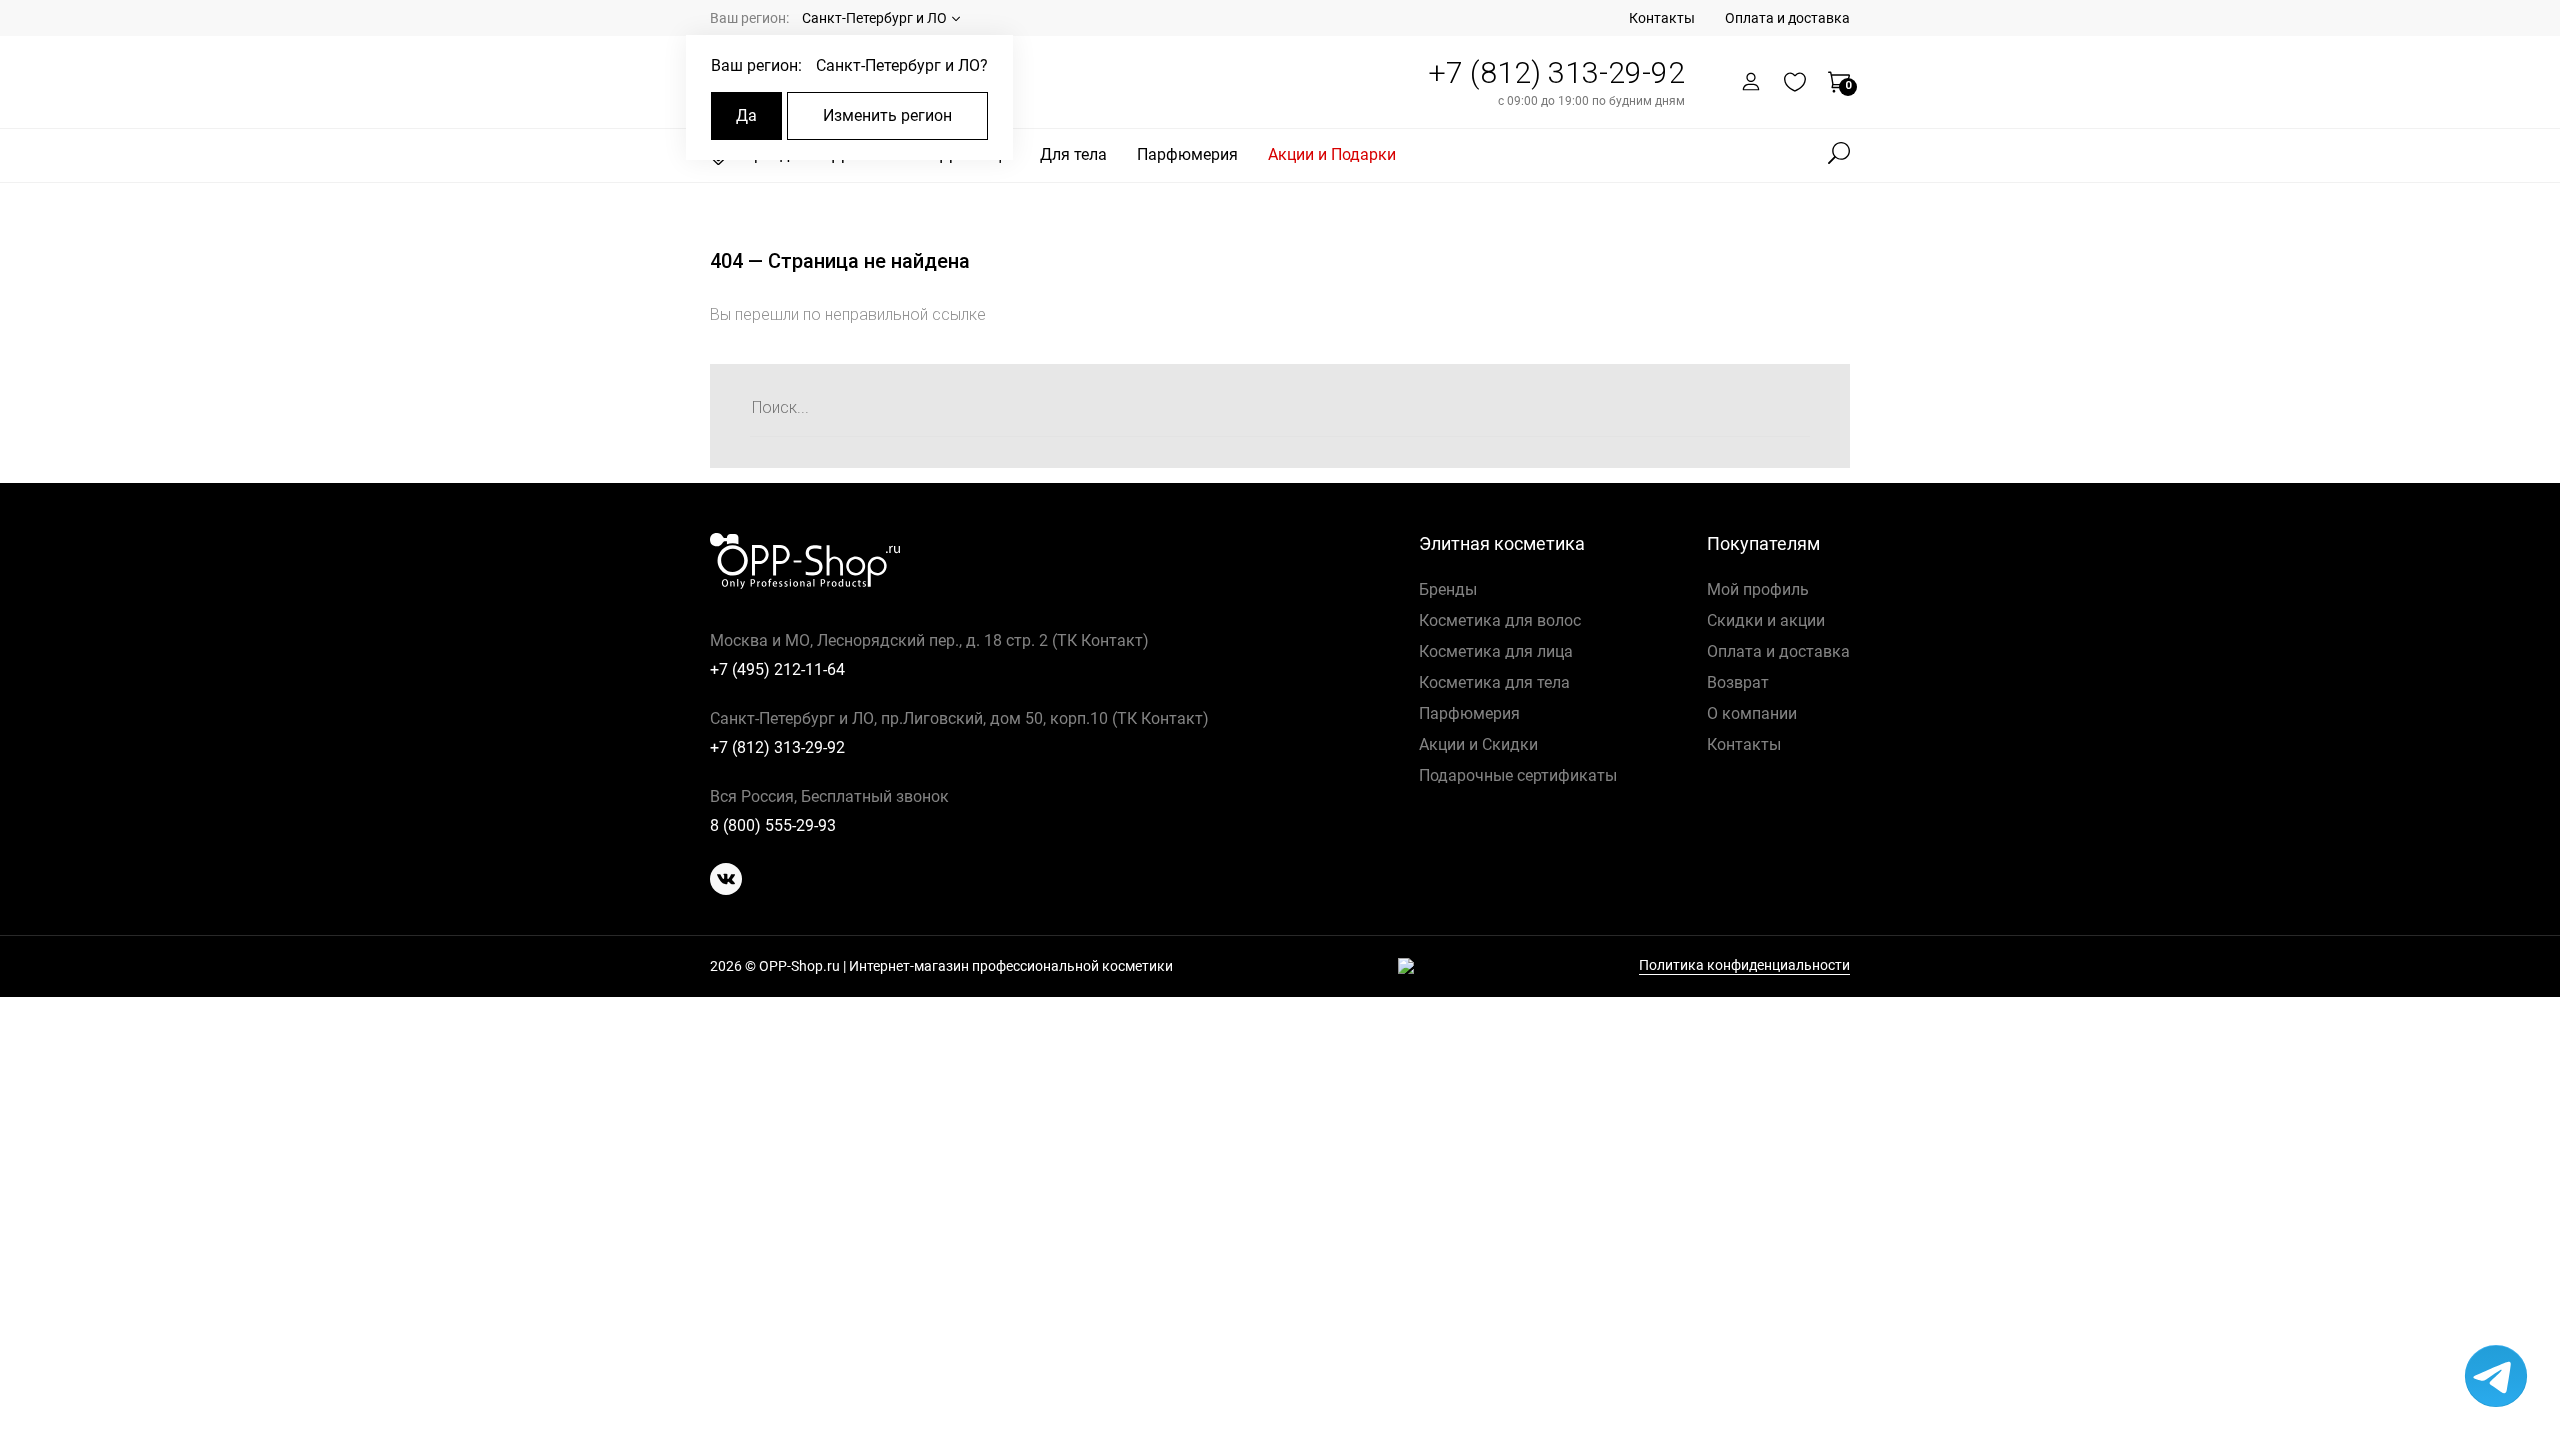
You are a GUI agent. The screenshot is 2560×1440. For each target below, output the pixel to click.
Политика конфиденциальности (1744, 965)
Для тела (1073, 154)
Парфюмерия (1187, 154)
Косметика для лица (1496, 651)
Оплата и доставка (1787, 18)
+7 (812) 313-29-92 (1556, 72)
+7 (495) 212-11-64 (777, 669)
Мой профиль (1758, 589)
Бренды (1448, 589)
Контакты (1662, 18)
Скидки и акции (1766, 620)
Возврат (1738, 682)
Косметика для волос (1500, 620)
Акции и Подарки (1332, 154)
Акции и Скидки (1478, 744)
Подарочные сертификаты (1518, 775)
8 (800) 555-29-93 (773, 825)
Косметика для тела (1494, 682)
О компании (1752, 713)
